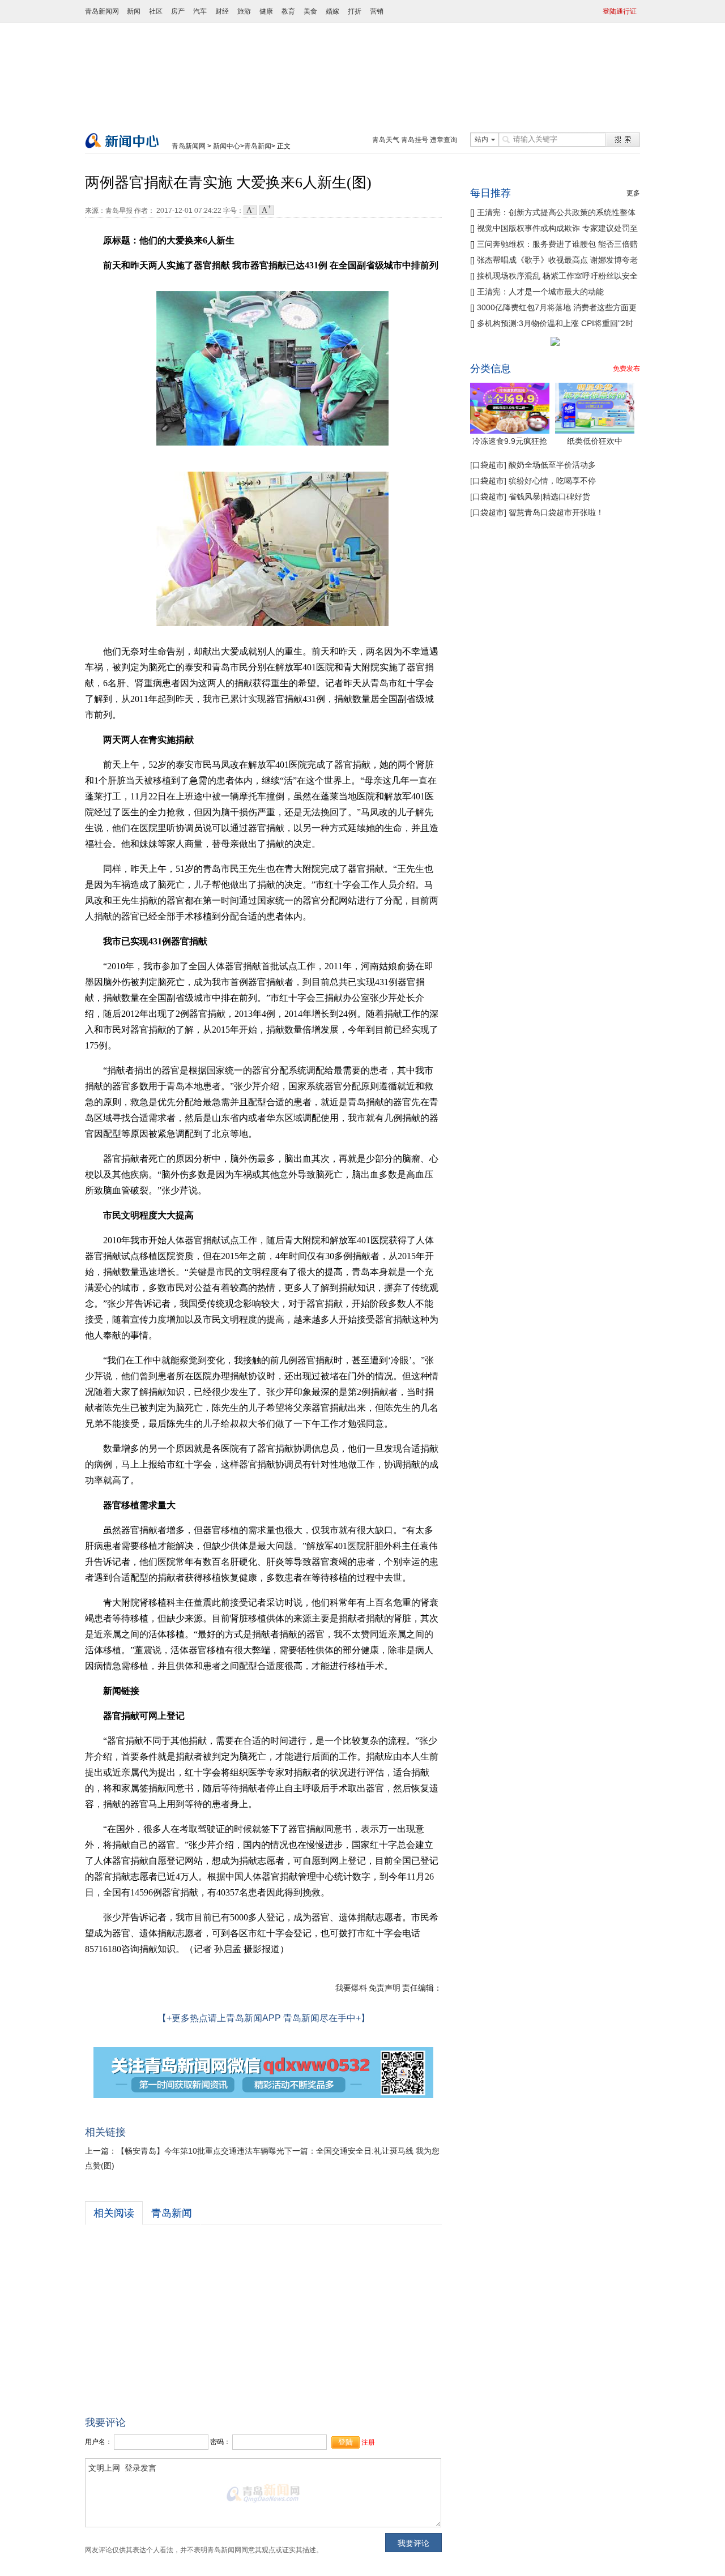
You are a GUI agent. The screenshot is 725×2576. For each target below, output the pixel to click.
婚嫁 (332, 11)
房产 (178, 11)
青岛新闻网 (102, 11)
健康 (266, 11)
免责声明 (385, 1988)
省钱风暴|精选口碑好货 (548, 497)
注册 (368, 2442)
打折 (355, 11)
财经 (222, 11)
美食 (310, 11)
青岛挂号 (415, 140)
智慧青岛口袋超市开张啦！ (555, 512)
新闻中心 (227, 146)
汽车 (200, 11)
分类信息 (491, 369)
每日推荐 (491, 193)
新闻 (134, 11)
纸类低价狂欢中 (595, 441)
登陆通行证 (620, 11)
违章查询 (443, 140)
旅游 (244, 11)
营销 (377, 11)
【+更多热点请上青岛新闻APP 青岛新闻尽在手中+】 (264, 2018)
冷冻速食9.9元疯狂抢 (510, 441)
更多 (633, 193)
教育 (288, 11)
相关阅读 (114, 2213)
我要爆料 (351, 1988)
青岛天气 (386, 140)
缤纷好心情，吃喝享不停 (551, 481)
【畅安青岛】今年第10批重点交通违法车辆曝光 (201, 2151)
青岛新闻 (258, 146)
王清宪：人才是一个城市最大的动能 (540, 292)
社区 (156, 11)
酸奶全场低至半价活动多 (551, 465)
